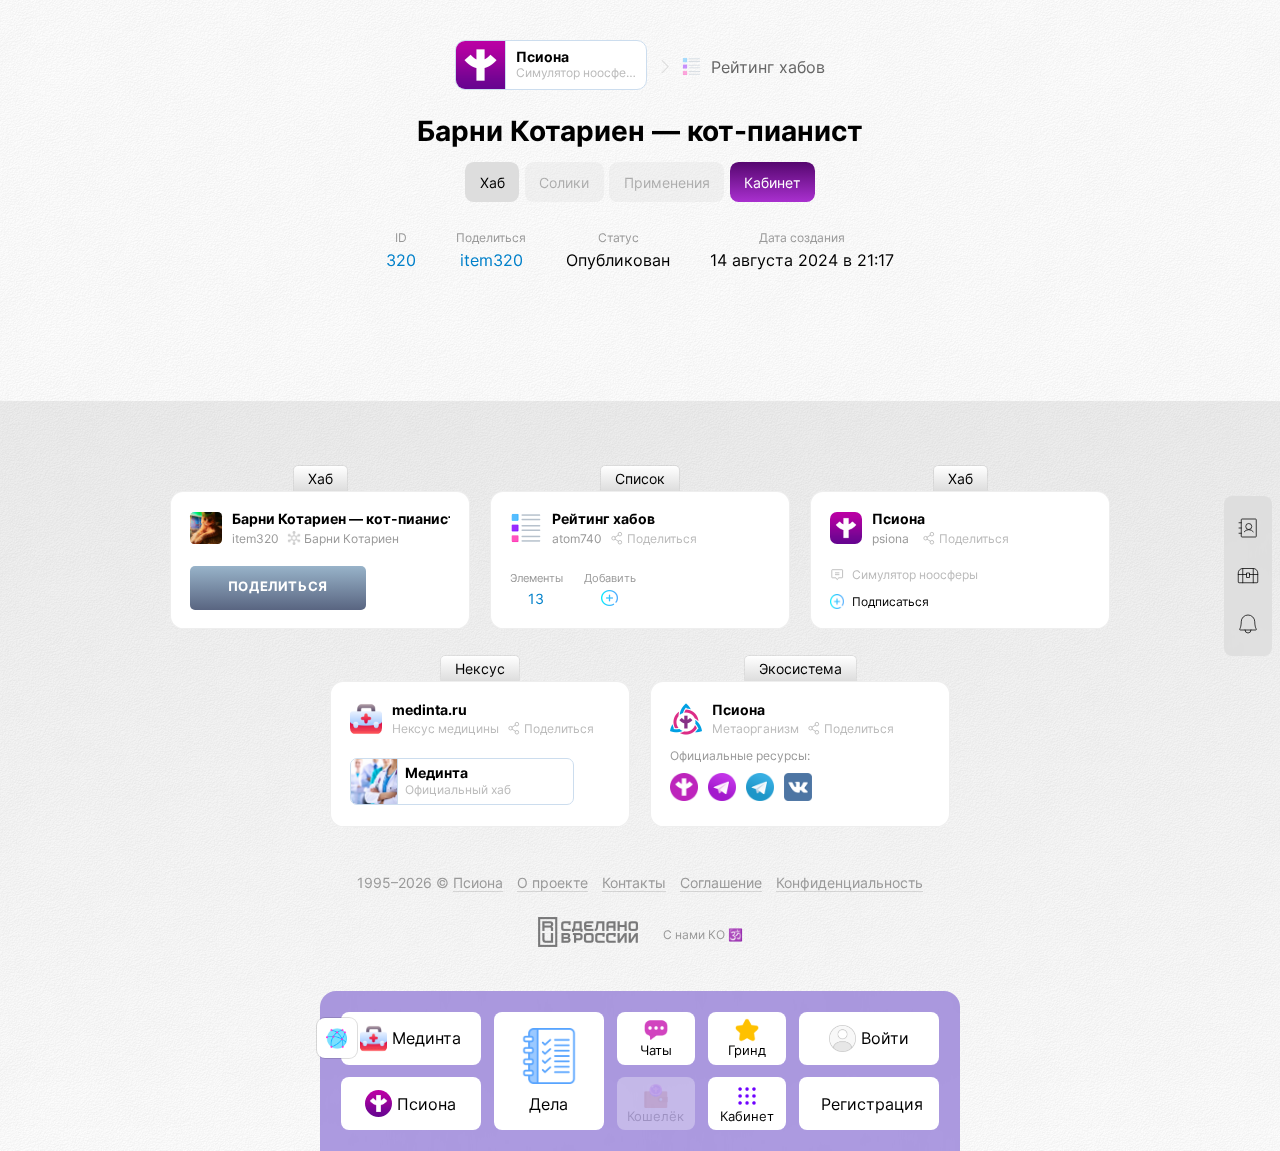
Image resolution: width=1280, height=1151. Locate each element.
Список (640, 478)
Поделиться (660, 538)
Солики (564, 182)
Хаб (492, 182)
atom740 (577, 538)
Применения (667, 182)
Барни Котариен (350, 538)
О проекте (552, 882)
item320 (255, 538)
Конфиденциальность (849, 882)
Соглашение (721, 882)
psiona (890, 538)
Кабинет (772, 182)
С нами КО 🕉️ (703, 934)
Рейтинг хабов (765, 67)
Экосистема (800, 668)
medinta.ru (429, 709)
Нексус (480, 668)
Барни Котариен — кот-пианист (344, 518)
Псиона (898, 518)
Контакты (634, 882)
